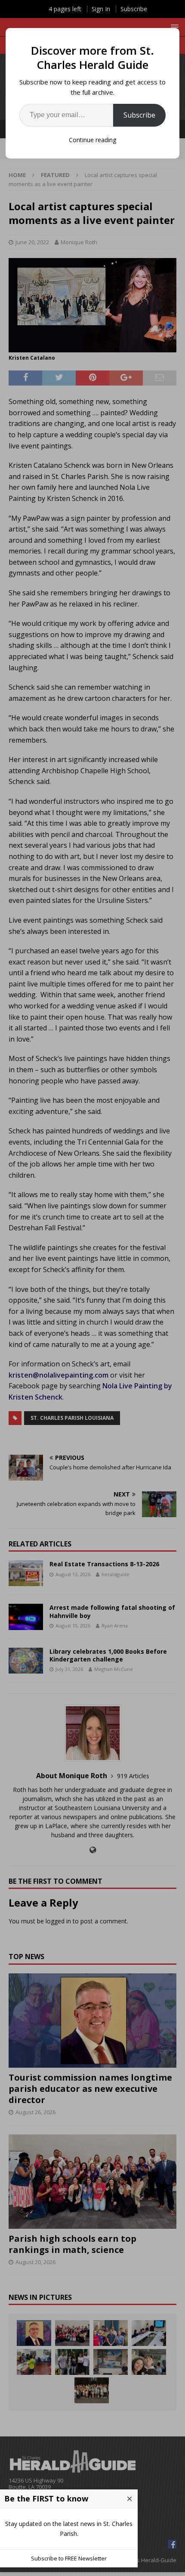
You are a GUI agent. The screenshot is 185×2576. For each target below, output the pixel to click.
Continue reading (92, 140)
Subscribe (139, 115)
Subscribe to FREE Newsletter (69, 2558)
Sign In (101, 9)
